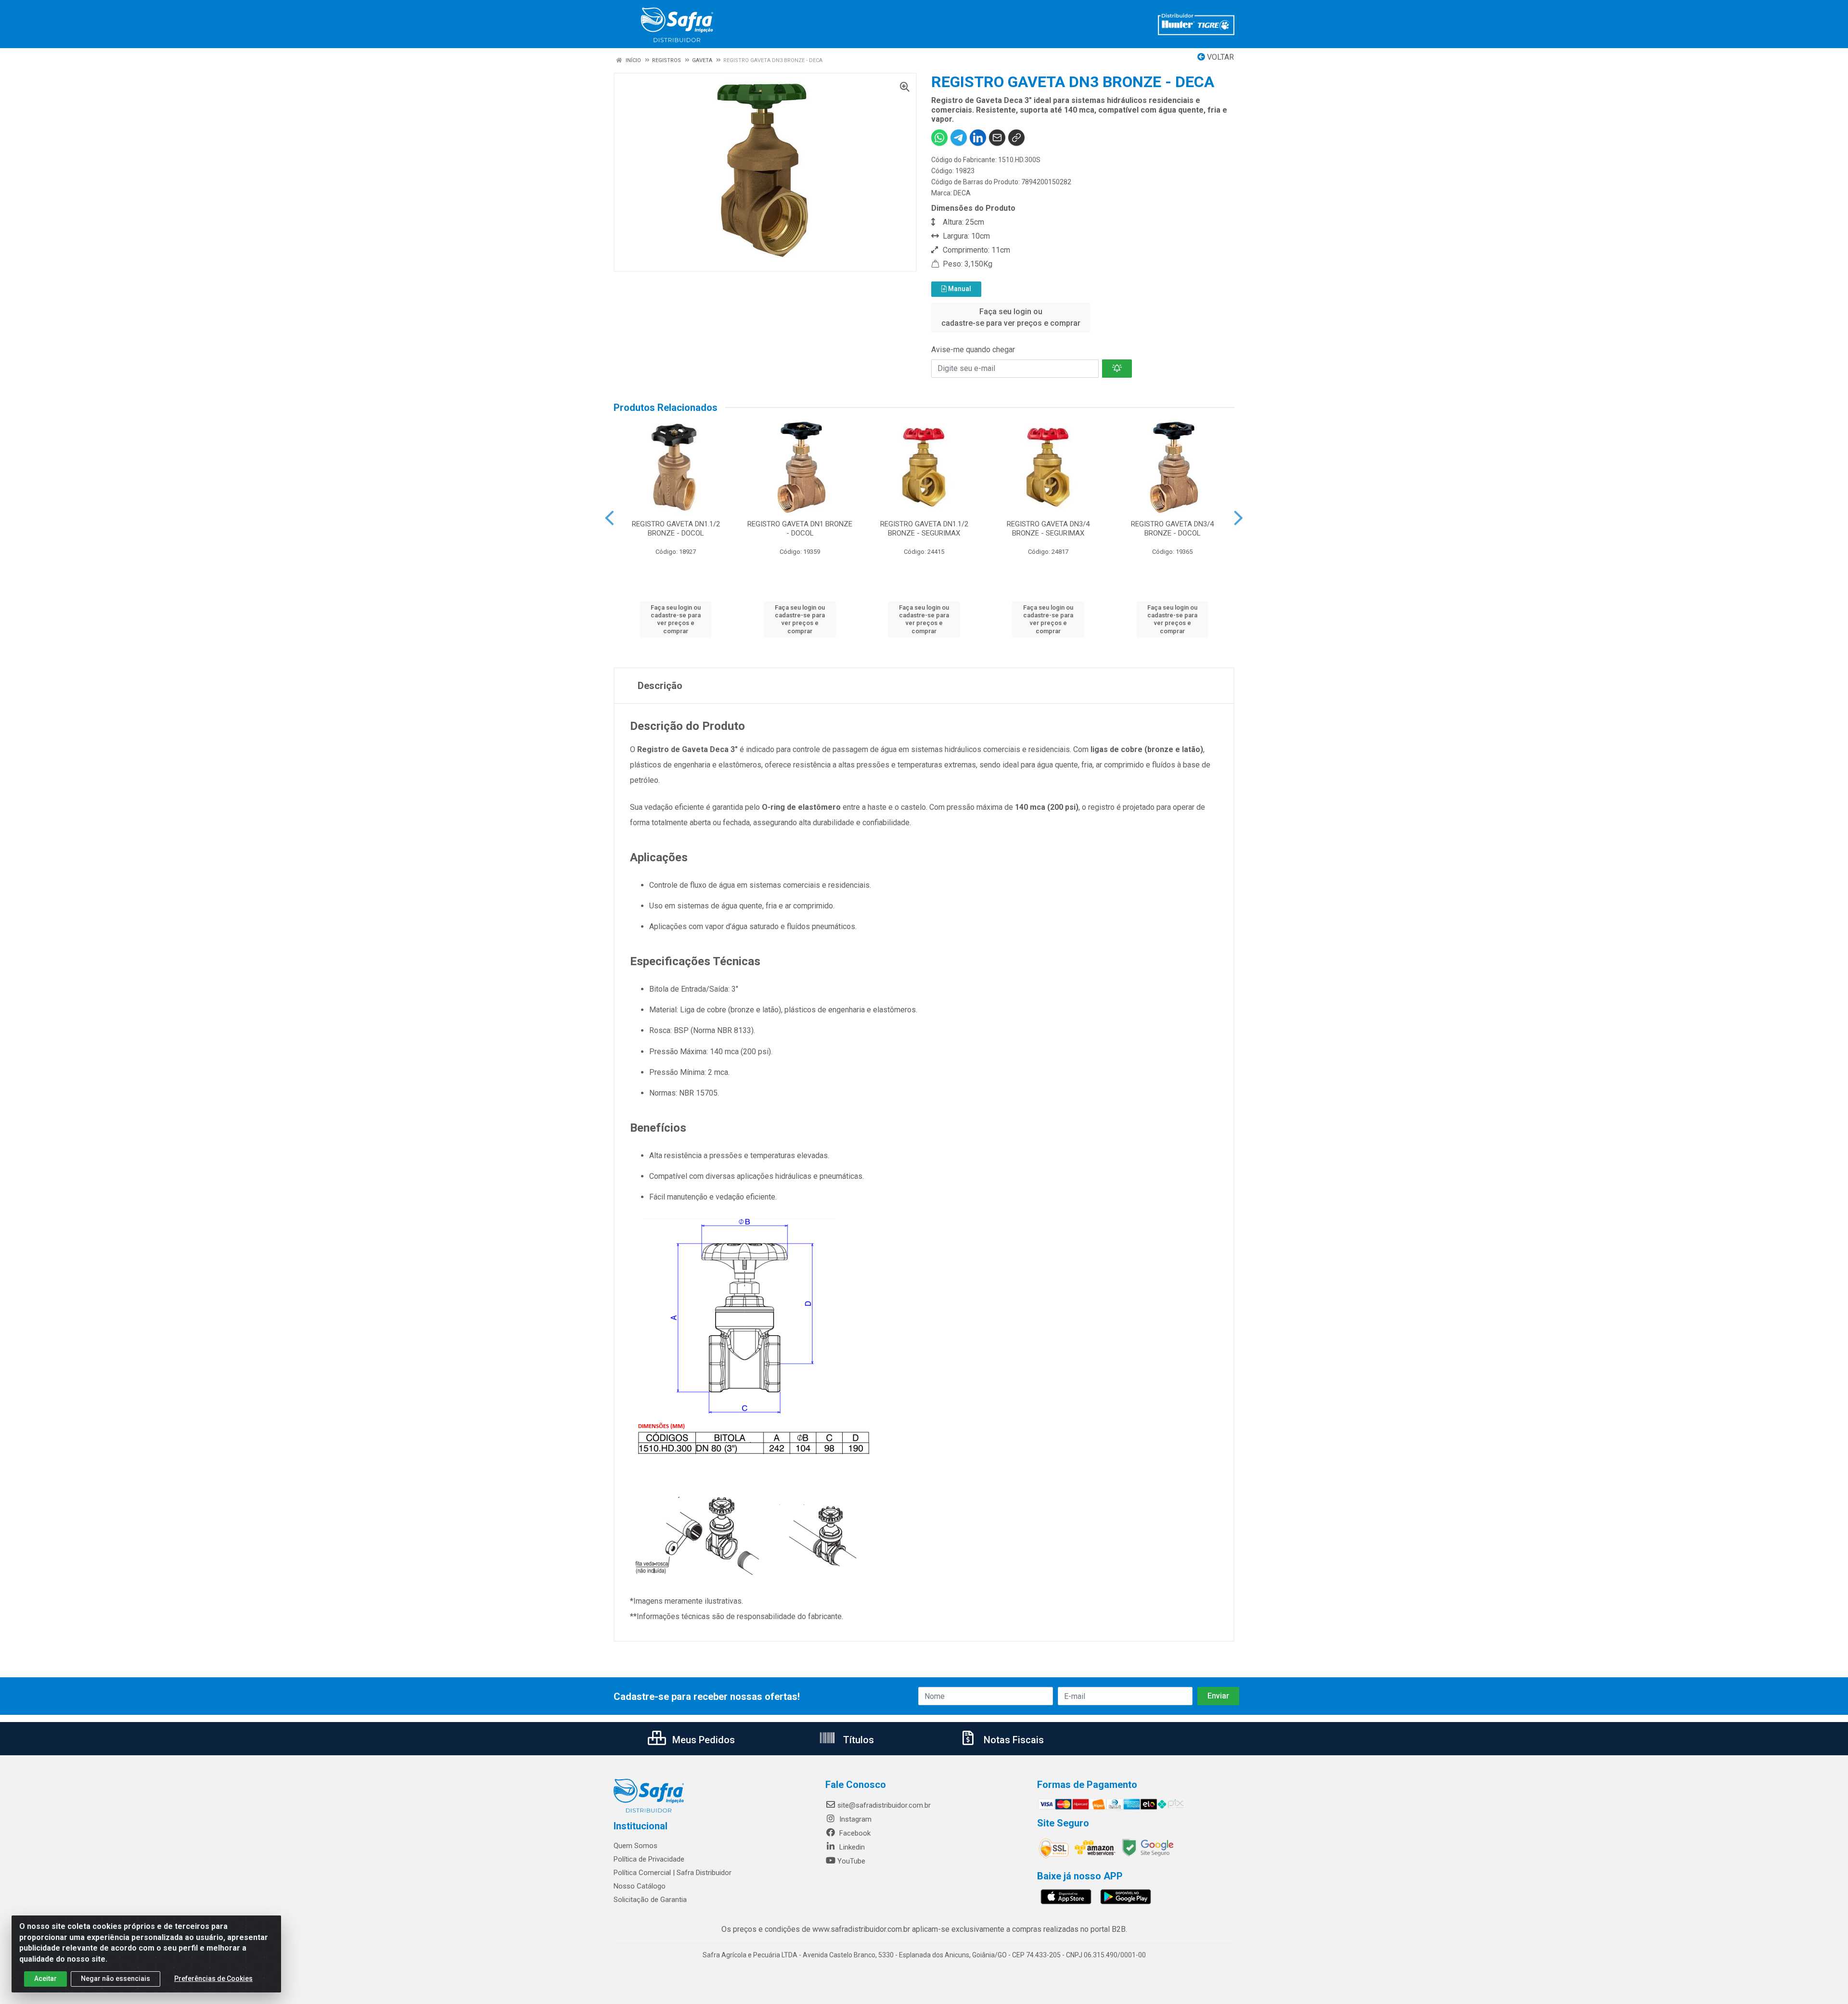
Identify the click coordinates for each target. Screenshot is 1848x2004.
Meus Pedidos (702, 1740)
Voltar (1219, 57)
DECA (962, 193)
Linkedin (851, 1847)
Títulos (857, 1740)
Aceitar (45, 1978)
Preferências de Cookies (213, 1978)
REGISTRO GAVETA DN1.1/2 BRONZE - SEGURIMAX (924, 529)
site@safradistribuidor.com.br (884, 1805)
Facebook (854, 1833)
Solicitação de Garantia (650, 1900)
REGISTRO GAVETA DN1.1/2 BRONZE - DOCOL (676, 529)
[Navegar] (610, 518)
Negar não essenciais (115, 1978)
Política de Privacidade (649, 1859)
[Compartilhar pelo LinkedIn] (978, 138)
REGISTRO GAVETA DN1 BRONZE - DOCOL (800, 529)
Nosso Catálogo (640, 1886)
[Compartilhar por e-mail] (997, 138)
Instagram (854, 1819)
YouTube (851, 1861)
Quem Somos (635, 1846)
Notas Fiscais (1013, 1740)
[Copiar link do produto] (1016, 138)
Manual (959, 289)
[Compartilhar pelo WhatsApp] (939, 138)
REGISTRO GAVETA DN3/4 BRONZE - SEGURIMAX (1048, 529)
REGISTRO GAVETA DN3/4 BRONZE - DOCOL (1172, 529)
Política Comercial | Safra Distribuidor (673, 1873)
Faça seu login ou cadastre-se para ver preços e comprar (1011, 317)
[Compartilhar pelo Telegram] (959, 138)
